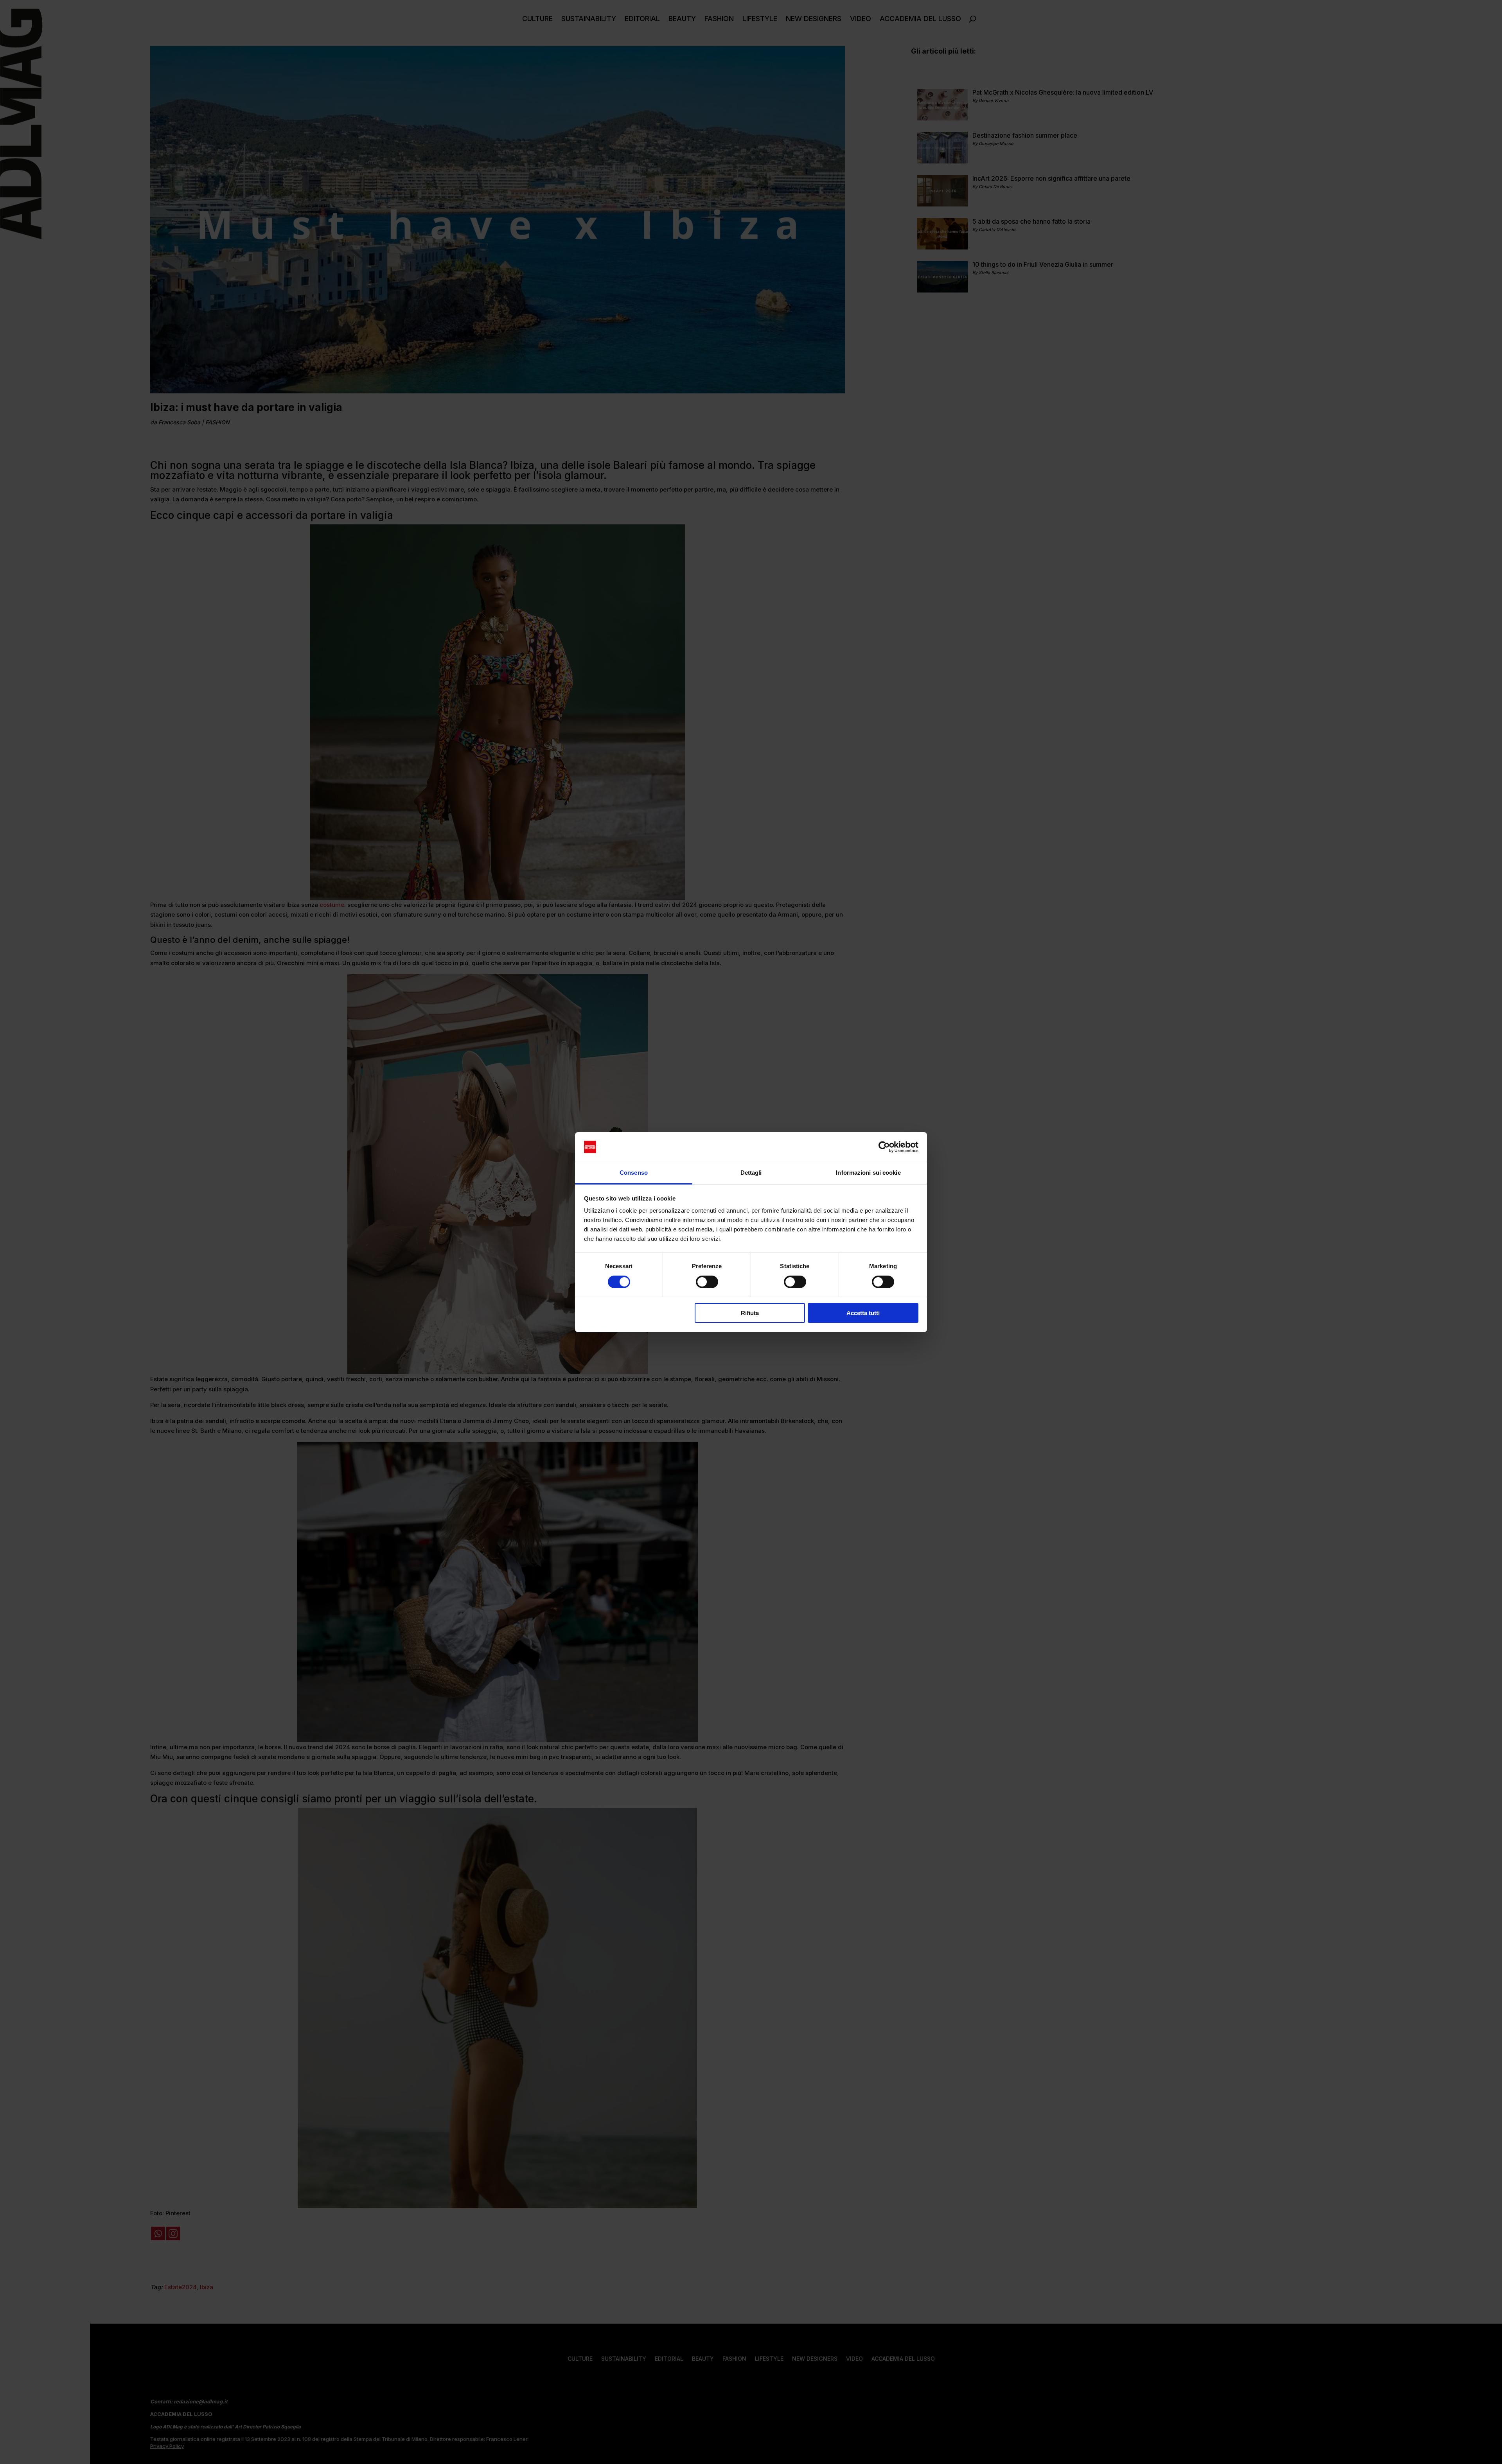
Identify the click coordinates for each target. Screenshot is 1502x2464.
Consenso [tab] (634, 1173)
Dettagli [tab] (751, 1173)
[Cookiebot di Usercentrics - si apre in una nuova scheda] (884, 1147)
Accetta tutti (863, 1313)
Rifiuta (750, 1313)
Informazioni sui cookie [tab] (868, 1173)
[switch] (707, 1282)
